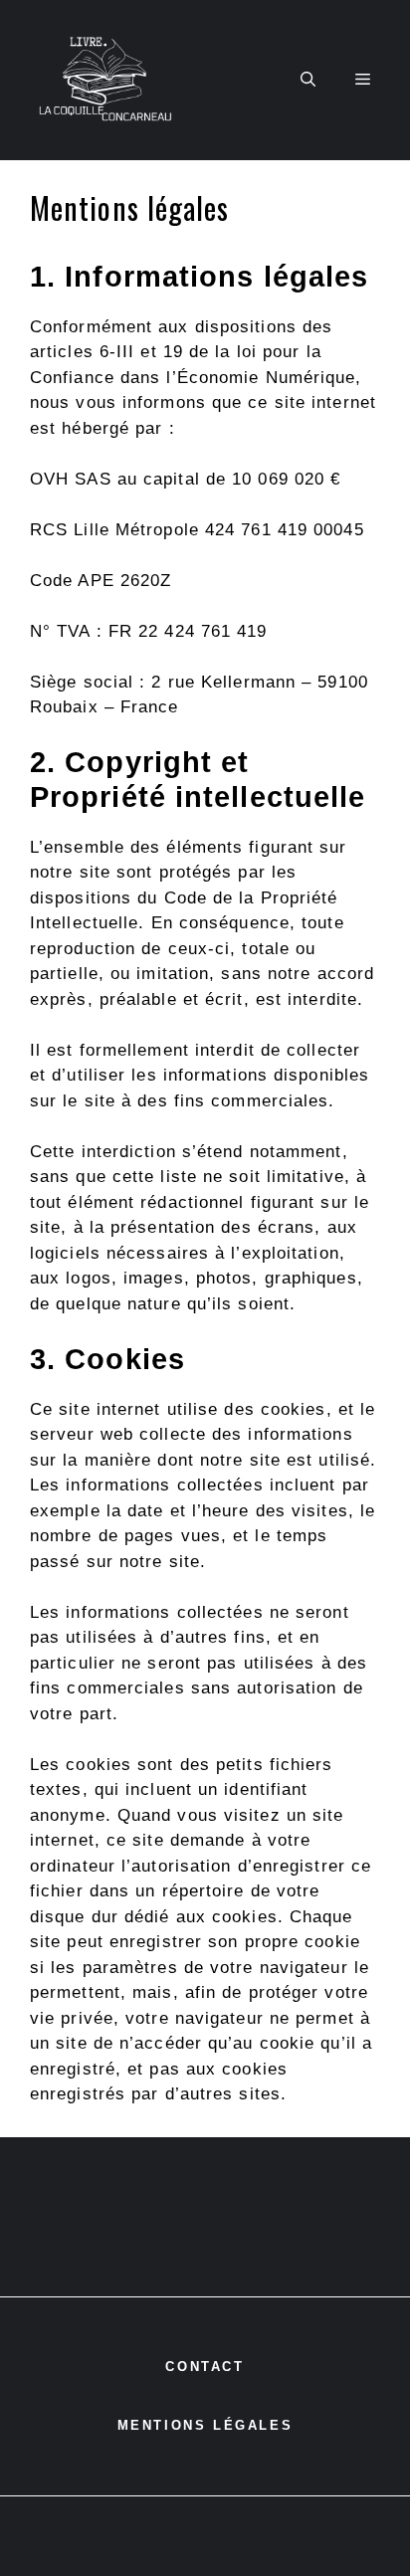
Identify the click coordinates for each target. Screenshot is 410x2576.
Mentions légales (205, 2425)
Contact (205, 2367)
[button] (308, 81)
